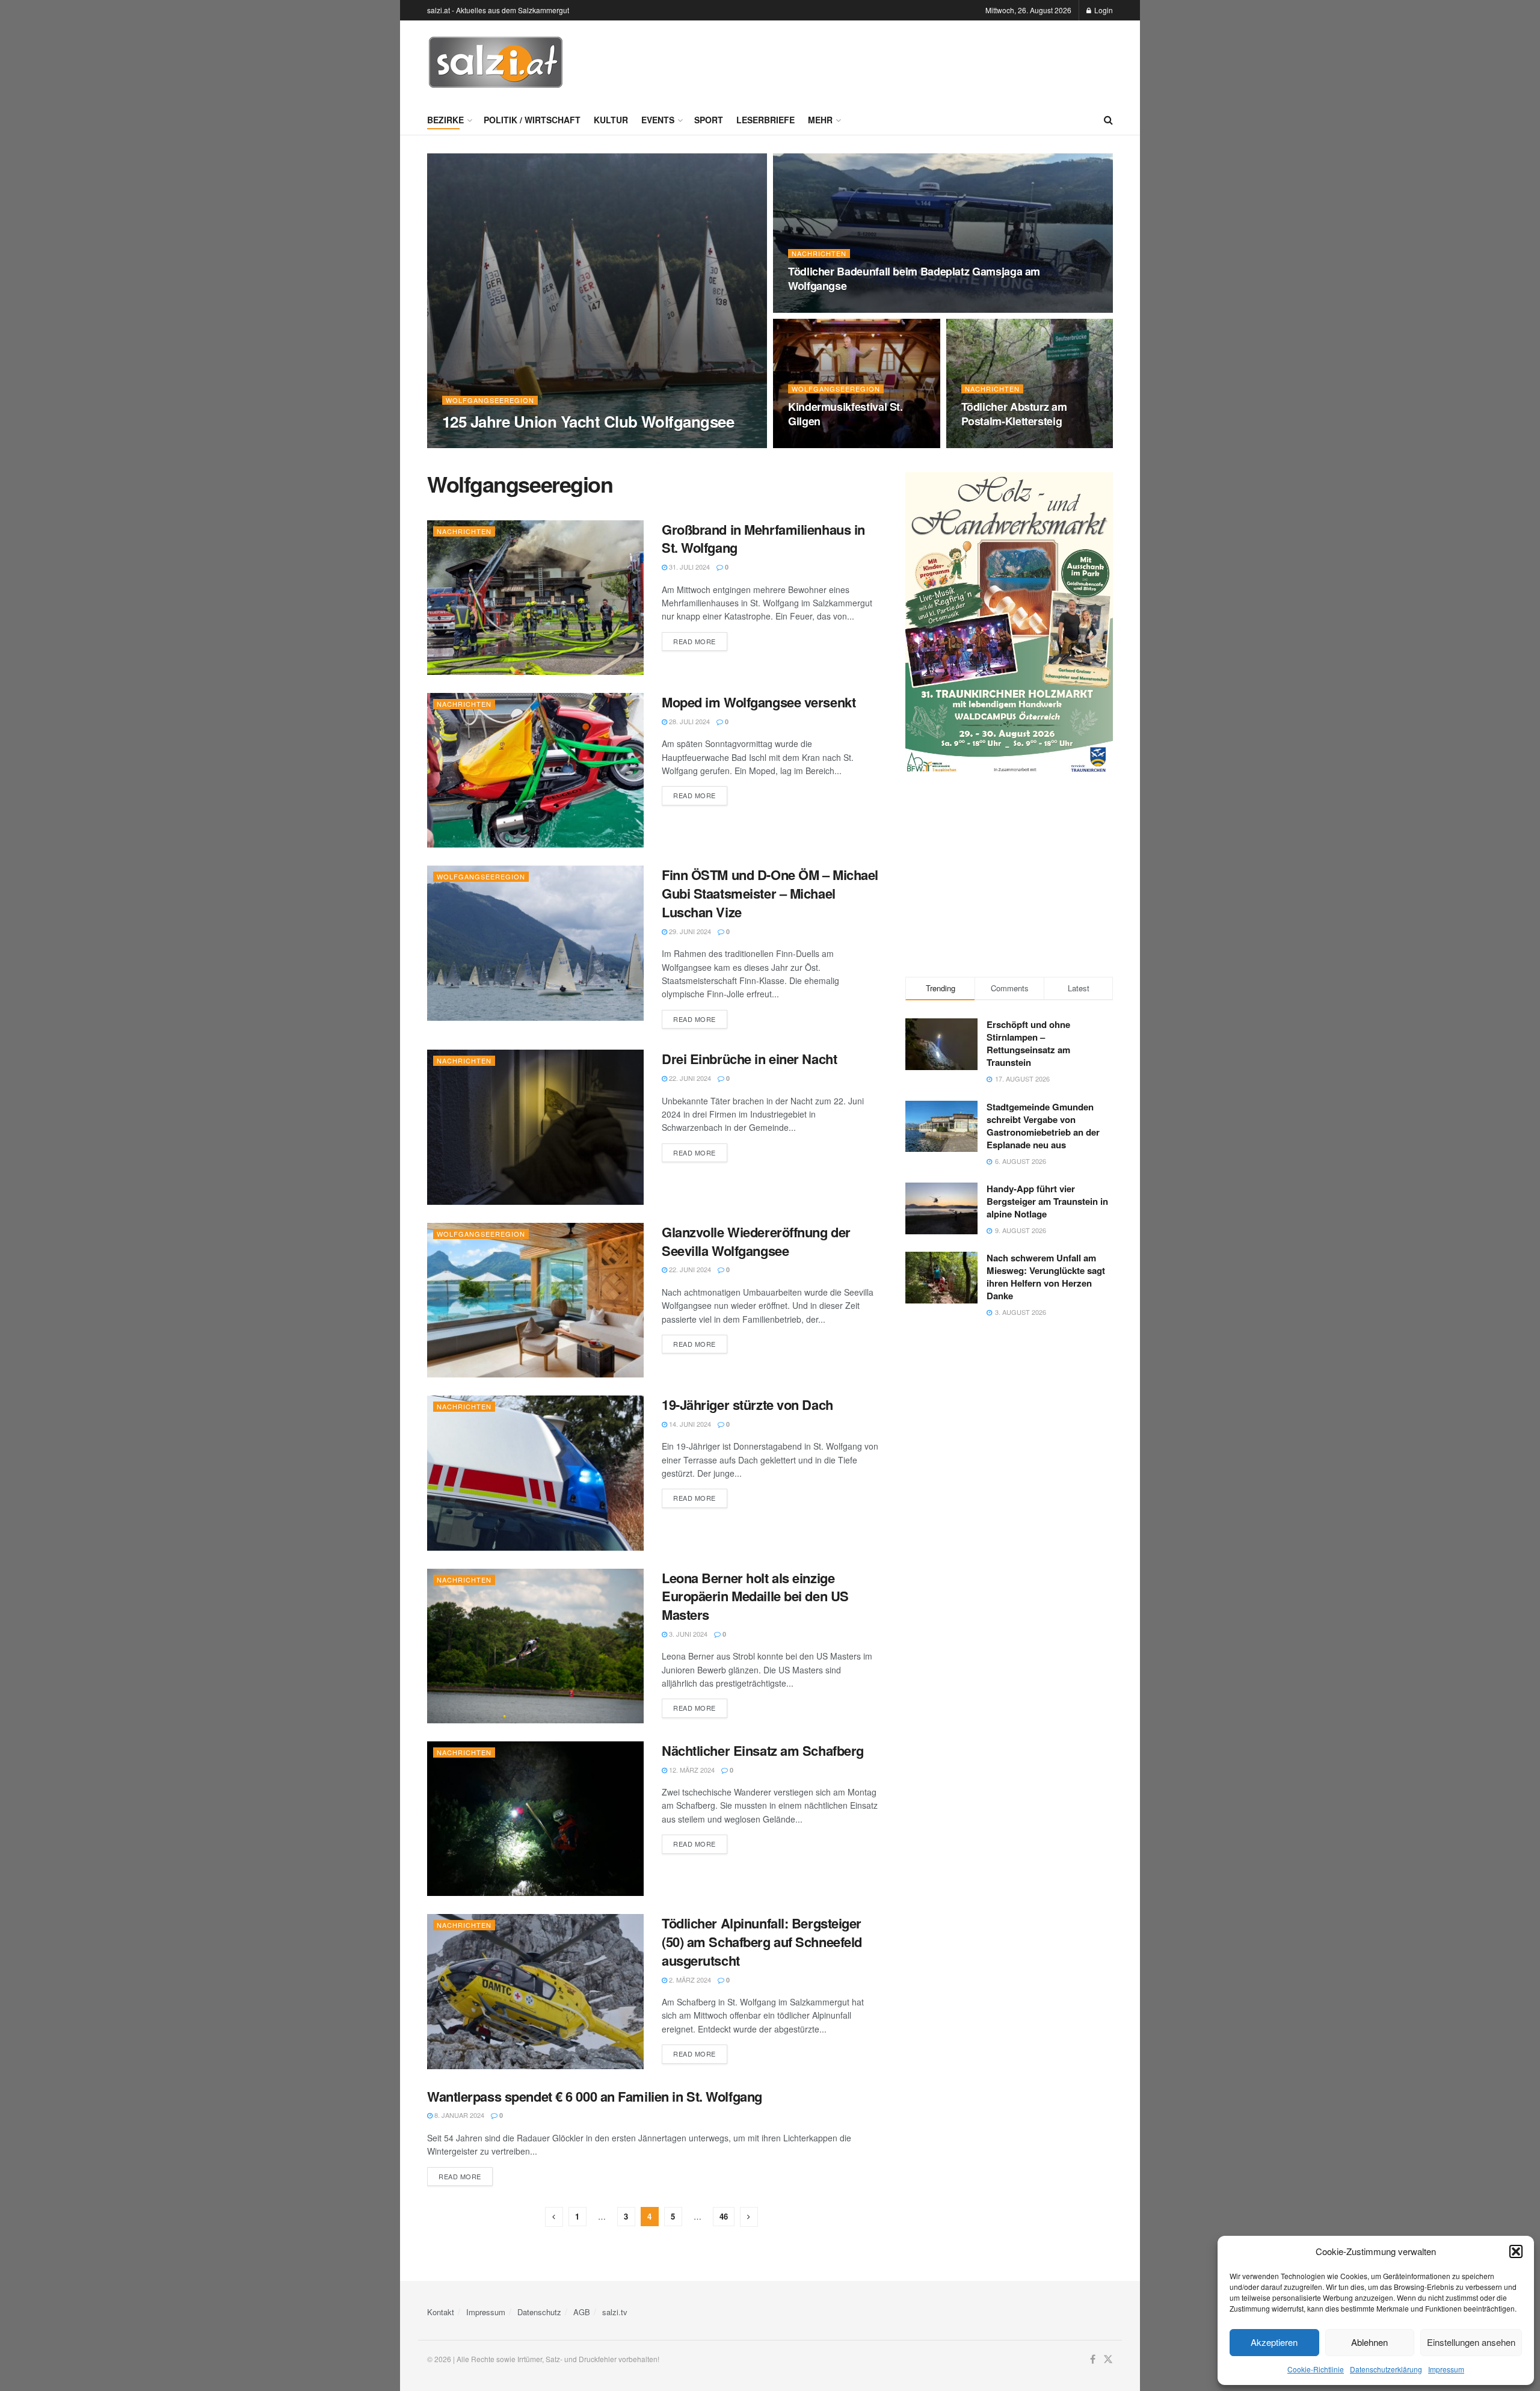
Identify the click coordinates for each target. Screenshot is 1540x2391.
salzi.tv (615, 2312)
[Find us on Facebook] (1093, 2359)
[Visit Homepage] (496, 63)
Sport (709, 120)
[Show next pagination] (749, 2217)
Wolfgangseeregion (490, 400)
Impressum (1446, 2369)
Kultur (611, 120)
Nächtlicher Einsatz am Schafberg (763, 1750)
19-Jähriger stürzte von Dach (747, 1405)
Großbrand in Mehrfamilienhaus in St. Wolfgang (763, 539)
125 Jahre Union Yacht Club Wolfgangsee (588, 421)
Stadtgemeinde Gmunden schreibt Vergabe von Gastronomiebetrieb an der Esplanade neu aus (1043, 1126)
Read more (700, 641)
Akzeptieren (1274, 2342)
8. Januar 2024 (458, 2115)
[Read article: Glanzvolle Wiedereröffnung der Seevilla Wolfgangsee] (535, 1300)
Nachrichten (819, 254)
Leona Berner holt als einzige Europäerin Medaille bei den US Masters (755, 1596)
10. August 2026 (822, 309)
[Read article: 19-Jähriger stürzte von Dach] (535, 1473)
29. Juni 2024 (689, 931)
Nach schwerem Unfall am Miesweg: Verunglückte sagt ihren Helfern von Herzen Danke (1046, 1277)
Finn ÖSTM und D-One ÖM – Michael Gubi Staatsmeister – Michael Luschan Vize (770, 893)
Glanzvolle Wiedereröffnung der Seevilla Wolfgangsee (756, 1241)
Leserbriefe (765, 120)
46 (724, 2216)
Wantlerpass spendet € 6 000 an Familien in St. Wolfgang (595, 2096)
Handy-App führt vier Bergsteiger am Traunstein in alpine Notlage (1047, 1201)
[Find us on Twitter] (1108, 2359)
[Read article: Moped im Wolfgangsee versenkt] (535, 770)
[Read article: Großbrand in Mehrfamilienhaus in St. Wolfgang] (535, 598)
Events (658, 120)
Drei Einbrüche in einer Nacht (749, 1059)
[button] (1516, 2251)
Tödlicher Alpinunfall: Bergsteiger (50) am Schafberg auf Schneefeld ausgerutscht (762, 1942)
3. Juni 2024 (687, 1634)
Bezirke (445, 120)
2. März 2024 (689, 1980)
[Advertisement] (894, 61)
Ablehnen (1369, 2342)
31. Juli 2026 (815, 445)
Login (1103, 10)
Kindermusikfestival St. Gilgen (845, 414)
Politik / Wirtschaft (532, 120)
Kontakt (441, 2312)
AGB (582, 2312)
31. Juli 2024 (688, 567)
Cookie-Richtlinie (1316, 2369)
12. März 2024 (691, 1770)
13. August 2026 (476, 445)
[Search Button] (1108, 120)
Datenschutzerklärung (1386, 2369)
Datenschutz (539, 2312)
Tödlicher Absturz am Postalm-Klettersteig (1014, 414)
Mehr (820, 120)
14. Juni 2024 (689, 1424)
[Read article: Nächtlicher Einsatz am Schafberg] (535, 1819)
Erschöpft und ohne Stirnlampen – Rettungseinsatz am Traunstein (1028, 1043)
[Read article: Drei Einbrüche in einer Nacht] (535, 1127)
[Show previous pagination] (554, 2217)
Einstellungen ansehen (1471, 2342)
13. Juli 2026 (988, 445)
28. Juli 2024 (688, 721)
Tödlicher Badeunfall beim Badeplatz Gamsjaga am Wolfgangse (914, 278)
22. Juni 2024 (689, 1078)
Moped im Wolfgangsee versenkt (759, 702)
